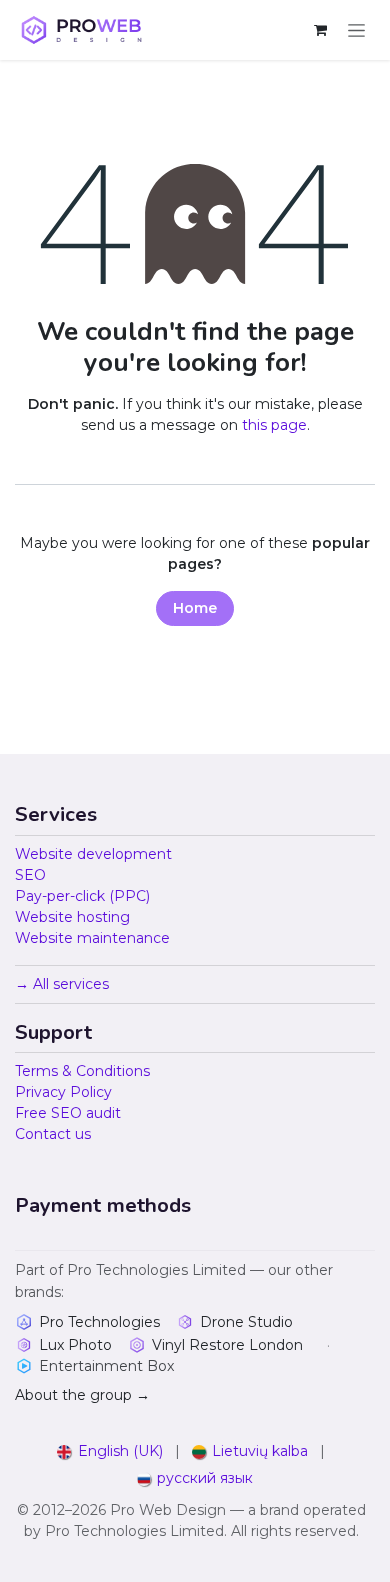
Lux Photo (75, 1345)
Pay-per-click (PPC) (82, 896)
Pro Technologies (99, 1322)
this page (274, 425)
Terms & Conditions (82, 1071)
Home (195, 608)
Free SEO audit (68, 1113)
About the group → (82, 1395)
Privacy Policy (63, 1092)
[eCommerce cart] (320, 30)
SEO (30, 875)
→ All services (62, 984)
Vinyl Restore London (227, 1345)
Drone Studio (246, 1322)
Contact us (53, 1134)
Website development (93, 854)
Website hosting (72, 917)
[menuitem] (110, 1451)
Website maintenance (92, 938)
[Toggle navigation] (356, 30)
